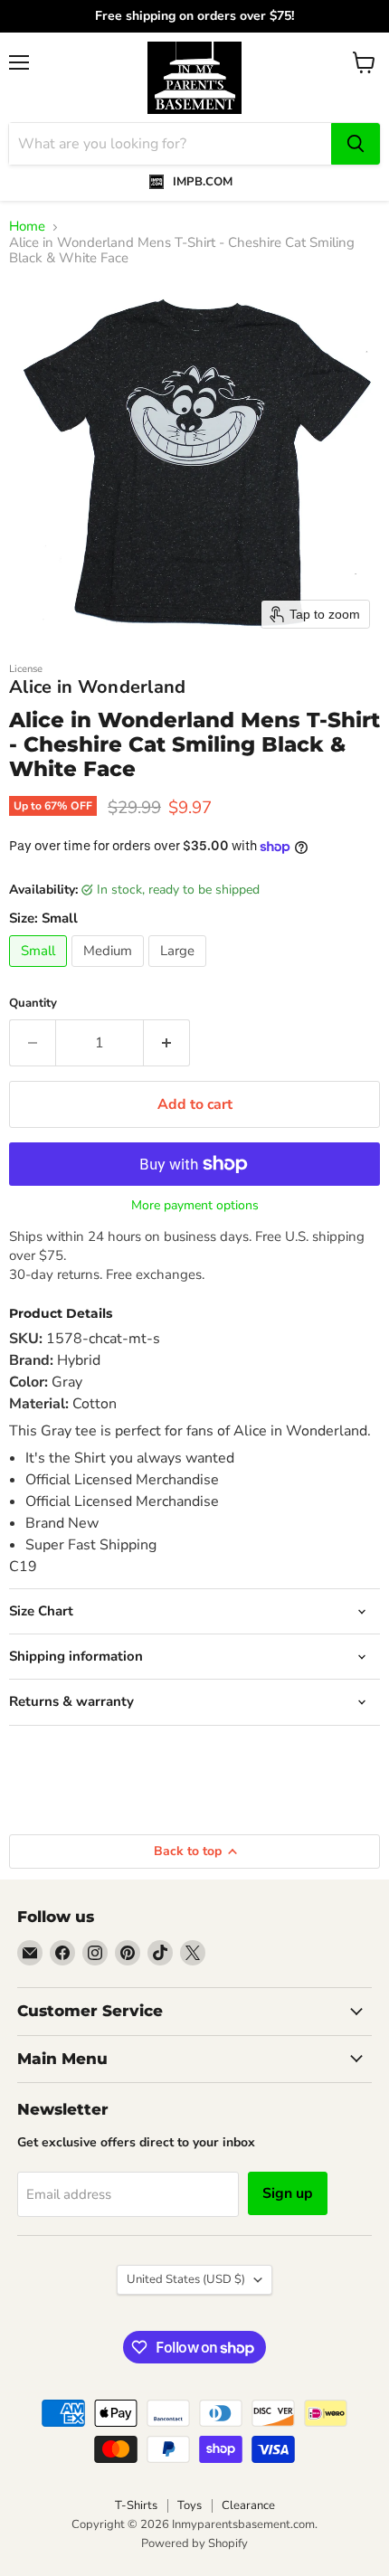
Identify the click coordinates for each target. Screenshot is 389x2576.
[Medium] (110, 971)
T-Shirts (136, 2505)
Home (27, 227)
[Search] (356, 144)
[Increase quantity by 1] (167, 1043)
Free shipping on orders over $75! (194, 16)
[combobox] (170, 144)
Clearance (248, 2505)
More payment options (195, 1206)
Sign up (288, 2193)
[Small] (40, 971)
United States (186, 2279)
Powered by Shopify (194, 2543)
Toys (190, 2505)
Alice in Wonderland (98, 687)
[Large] (180, 971)
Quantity (33, 1004)
